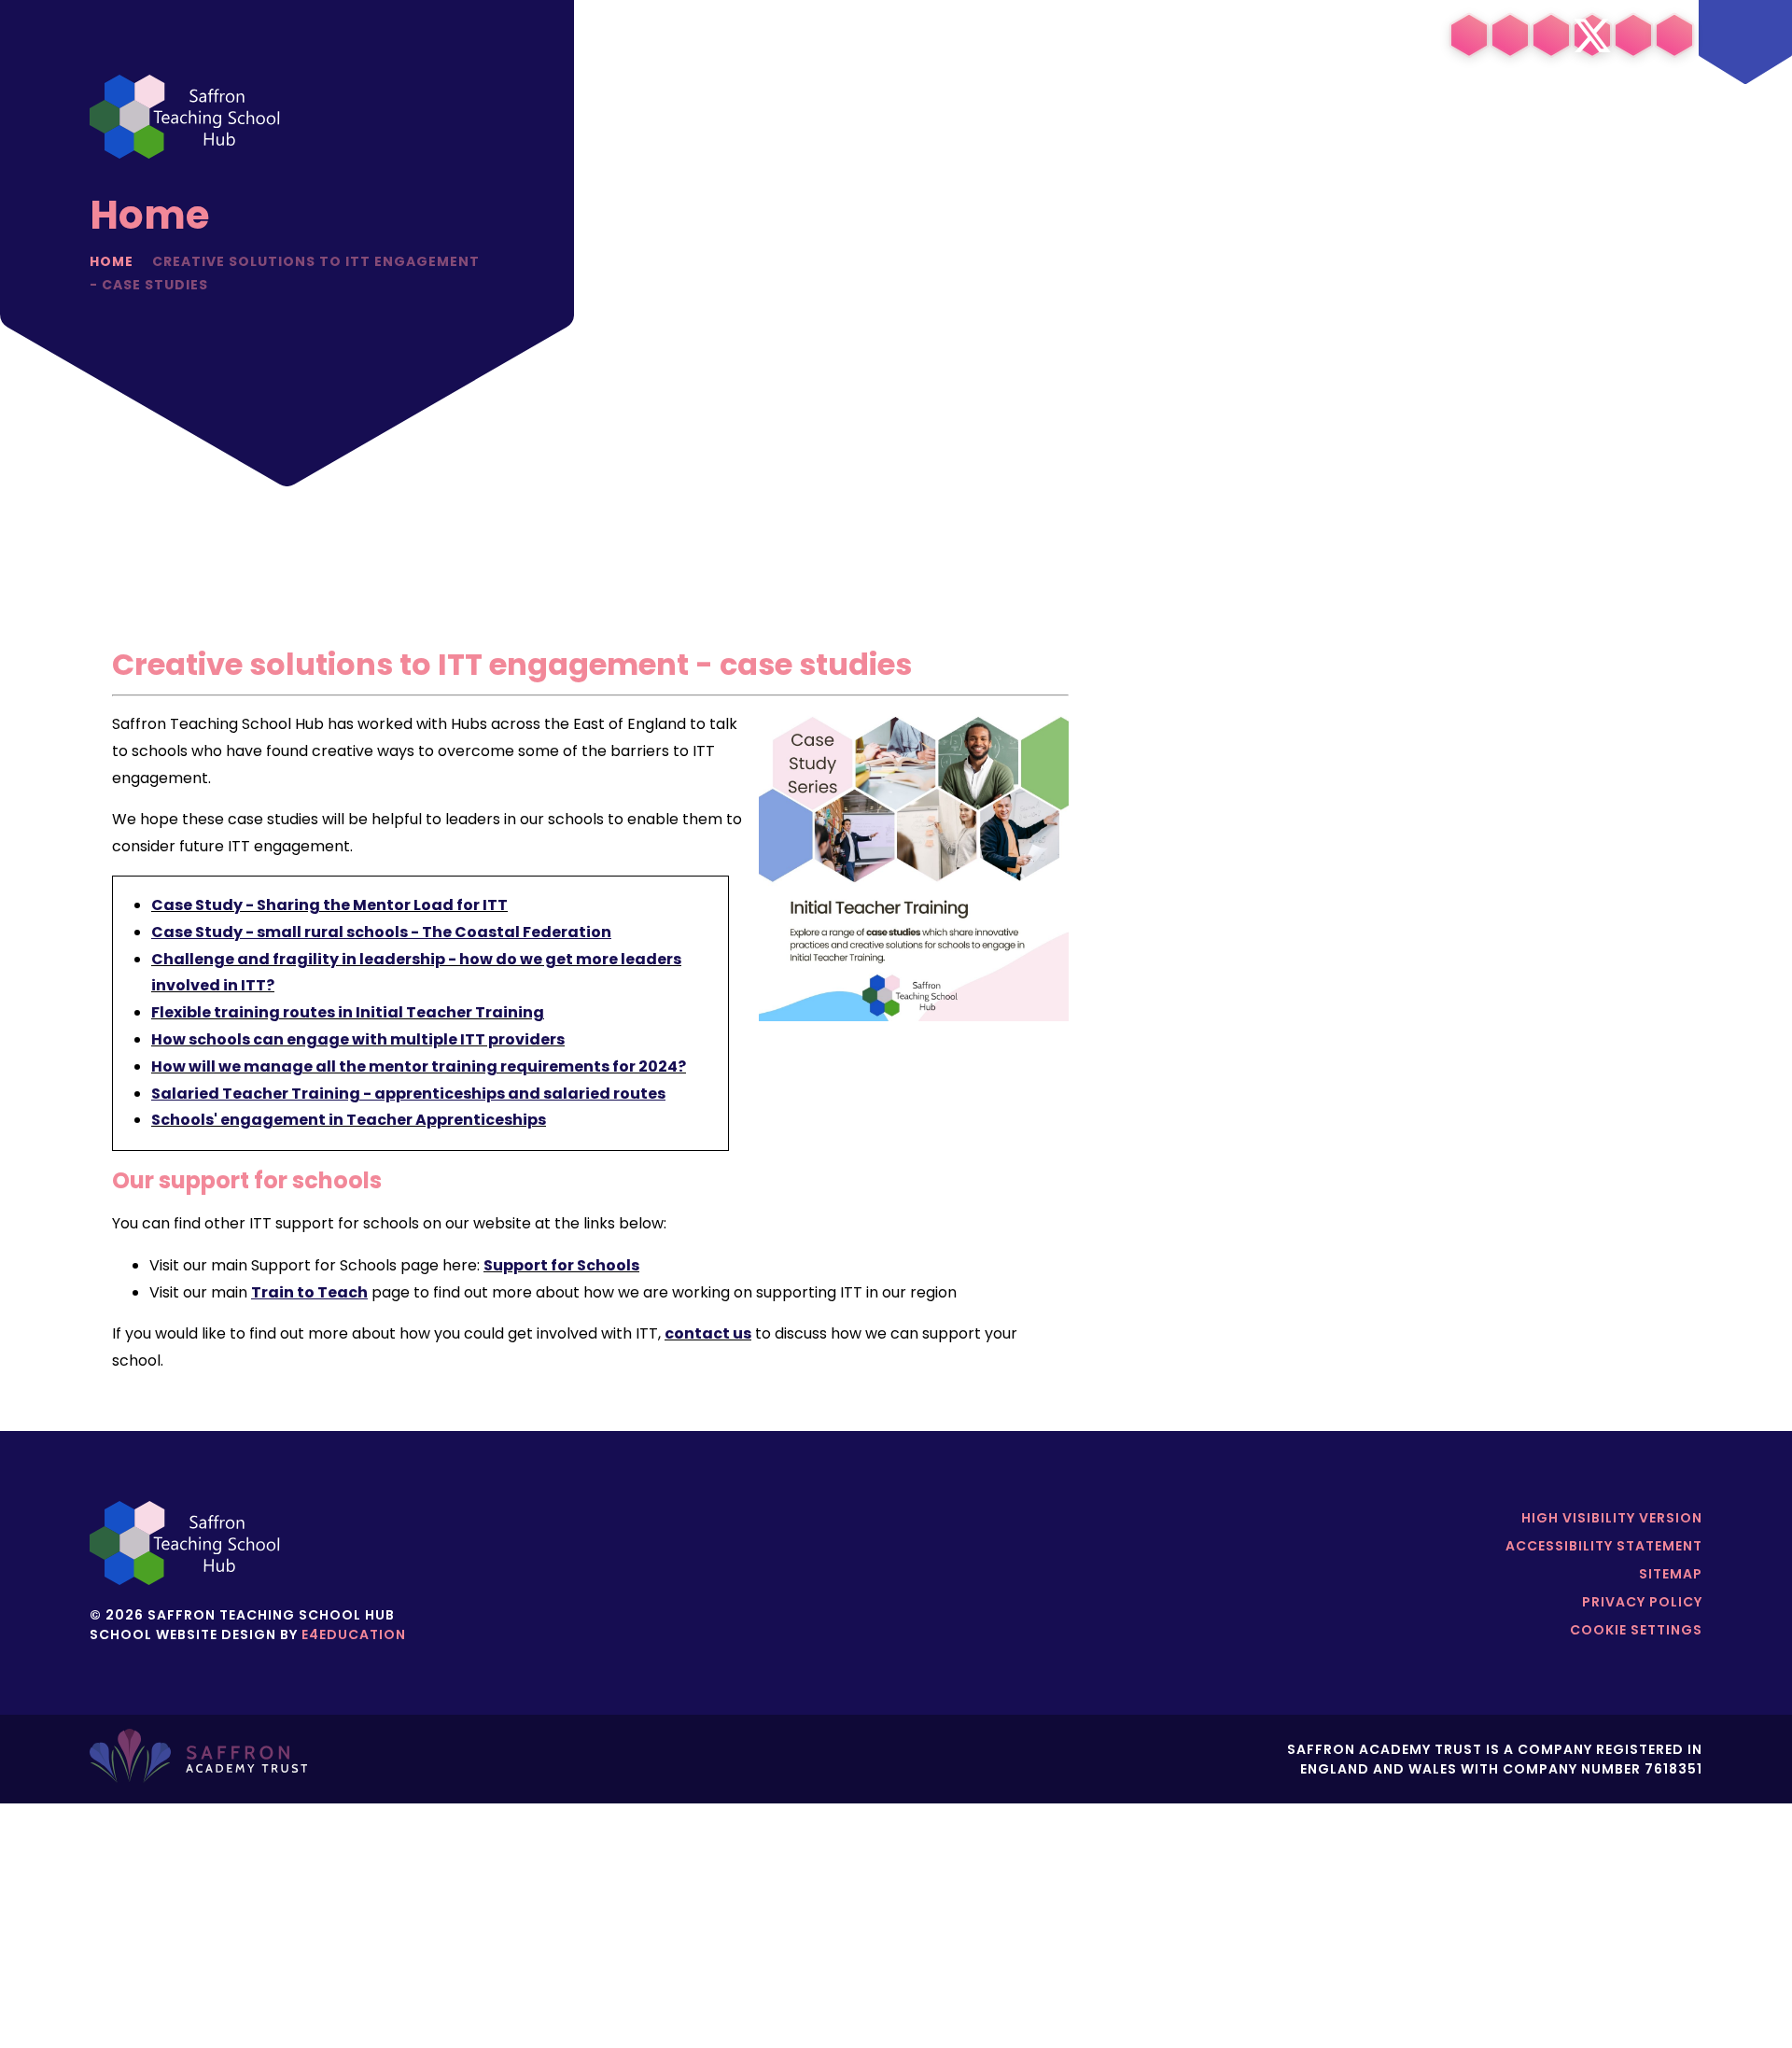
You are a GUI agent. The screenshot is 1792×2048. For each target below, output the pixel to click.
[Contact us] (1633, 35)
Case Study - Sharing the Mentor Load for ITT (329, 905)
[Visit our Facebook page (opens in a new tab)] (1551, 35)
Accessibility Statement (1604, 1546)
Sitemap (1671, 1574)
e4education (354, 1634)
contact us (708, 1333)
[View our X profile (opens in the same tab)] (1592, 35)
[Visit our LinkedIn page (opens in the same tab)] (1469, 35)
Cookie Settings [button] (1636, 1630)
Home (112, 261)
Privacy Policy (1642, 1602)
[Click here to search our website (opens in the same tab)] (1674, 35)
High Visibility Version (1612, 1518)
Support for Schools (561, 1265)
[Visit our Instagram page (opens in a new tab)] (1510, 35)
